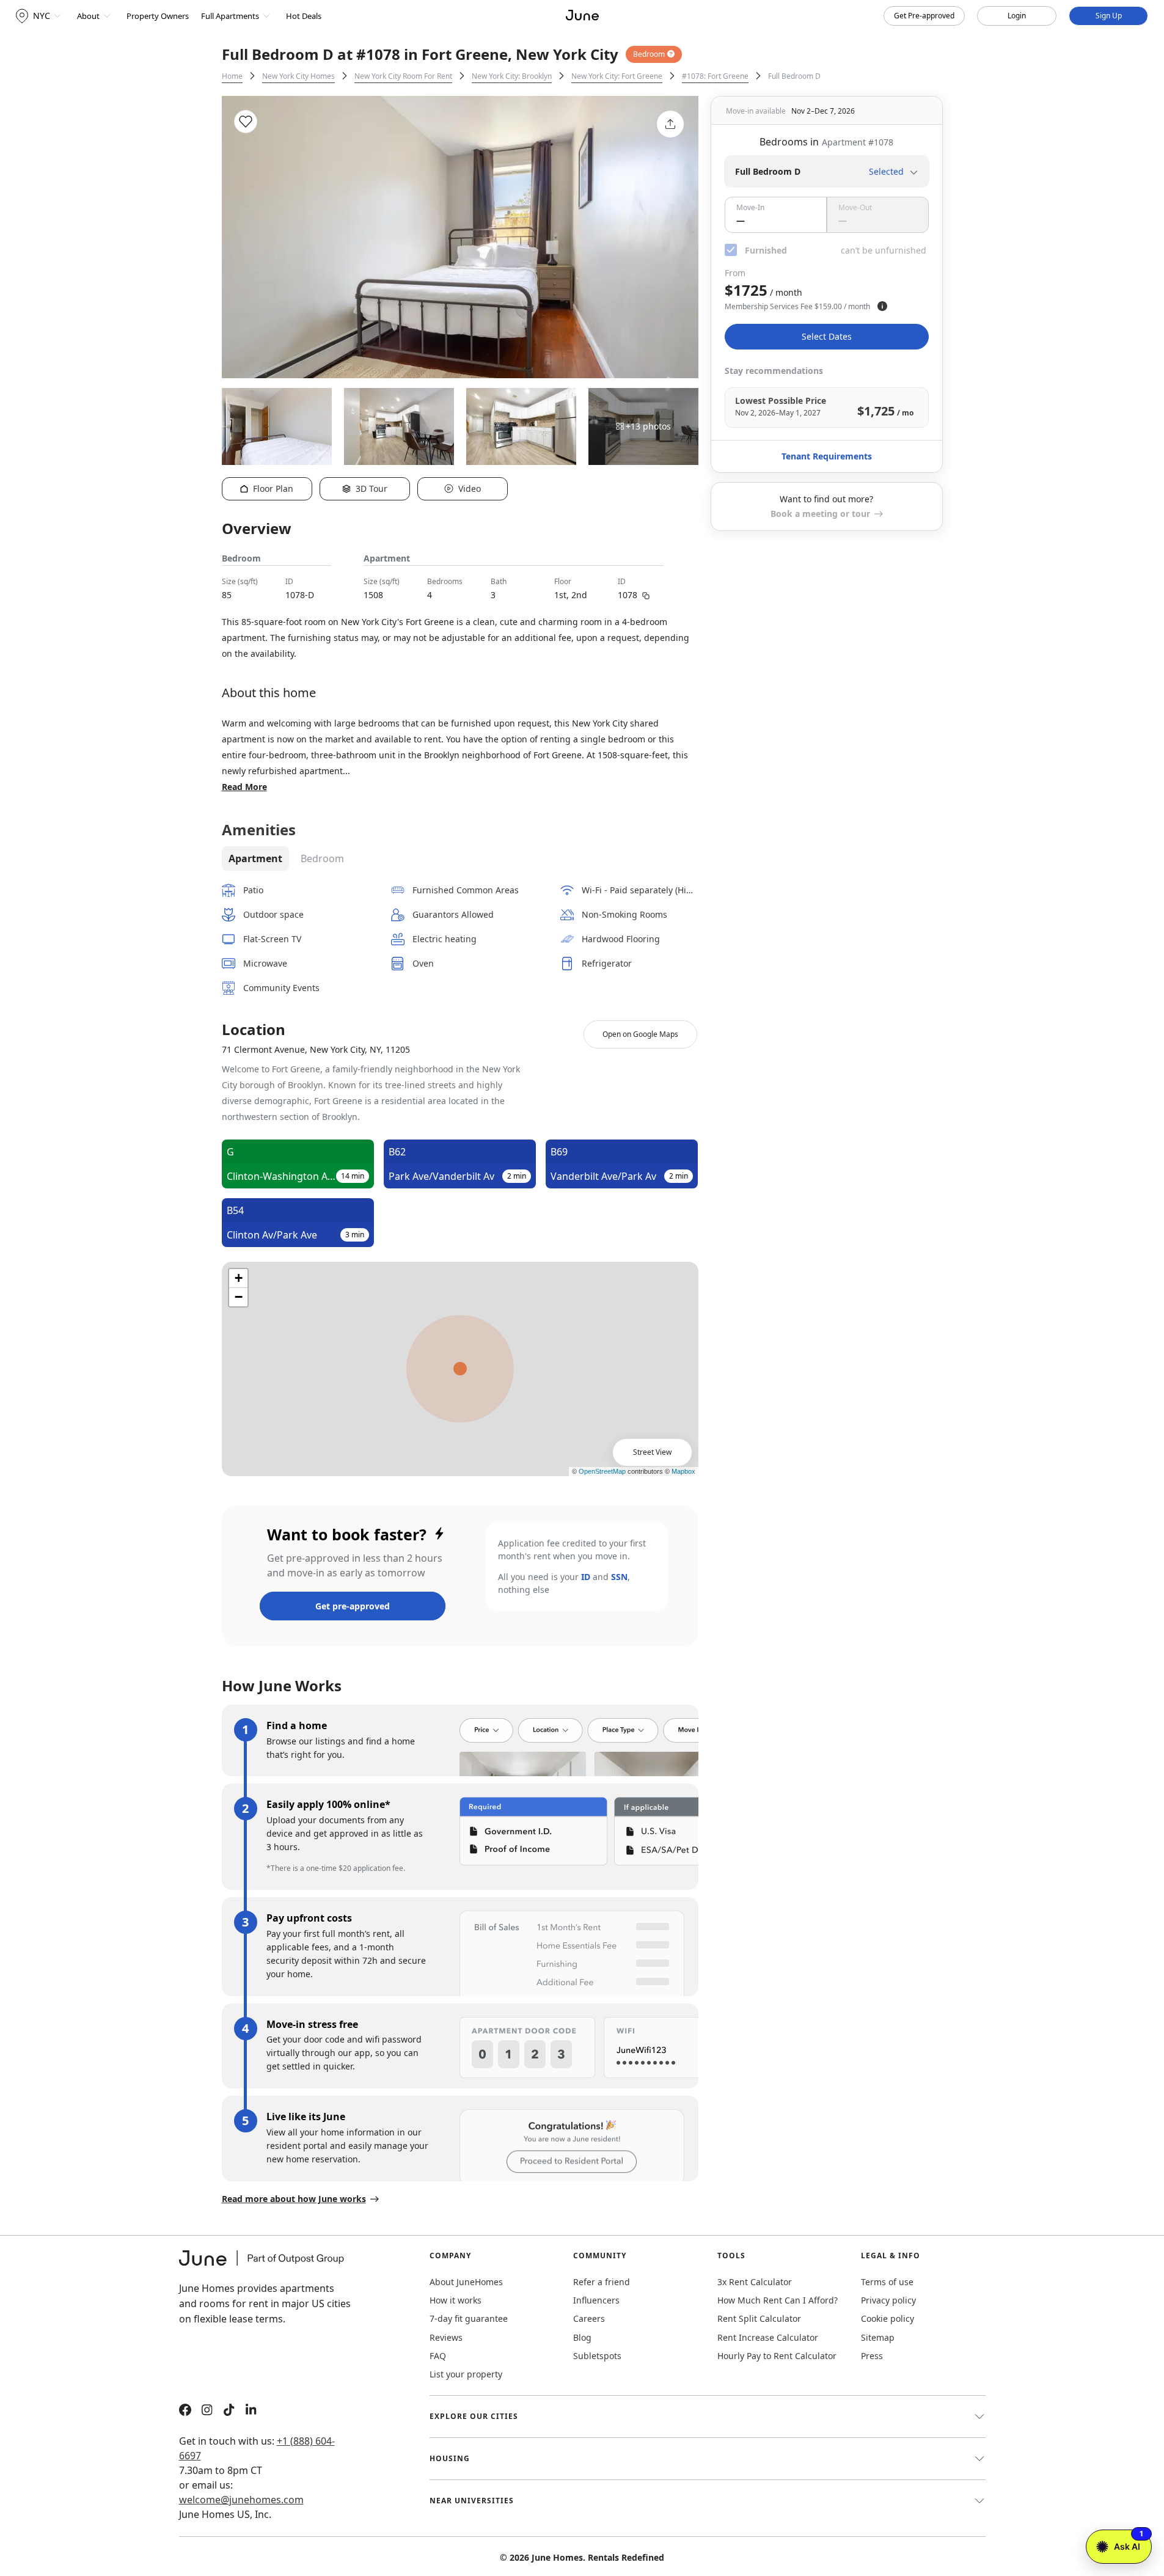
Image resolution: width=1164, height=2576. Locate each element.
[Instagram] (207, 2411)
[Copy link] (646, 595)
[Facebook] (185, 2411)
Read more (244, 787)
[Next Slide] (673, 237)
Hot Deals (304, 16)
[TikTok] (229, 2411)
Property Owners (158, 16)
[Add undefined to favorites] (246, 122)
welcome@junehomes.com (241, 2500)
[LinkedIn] (251, 2411)
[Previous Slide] (247, 237)
